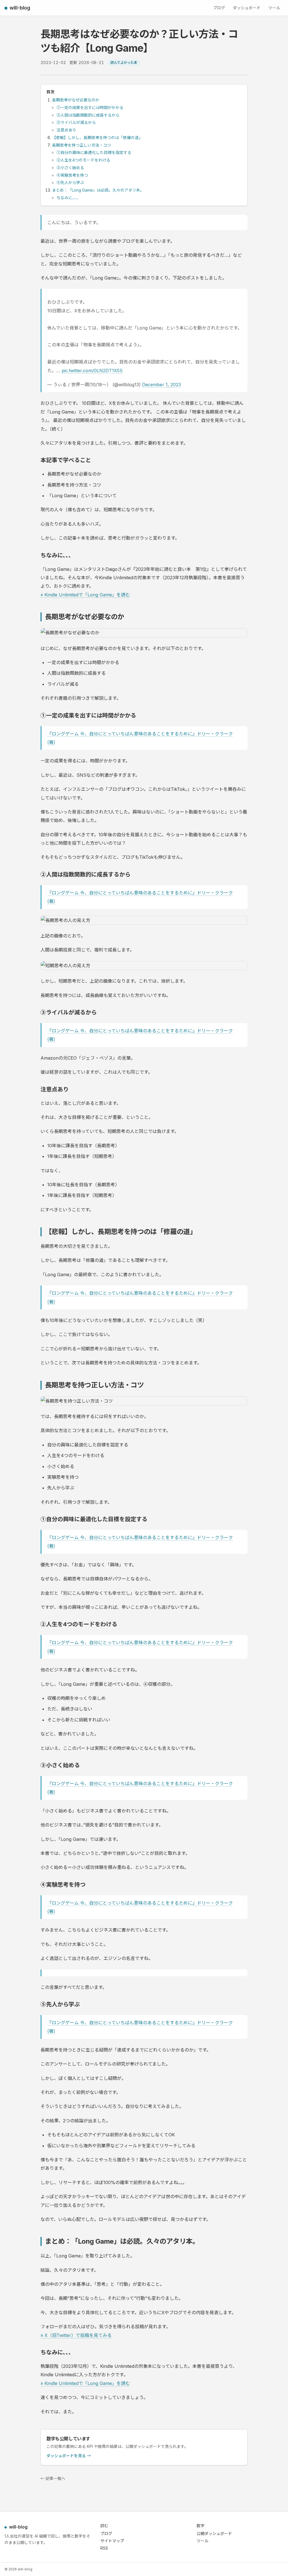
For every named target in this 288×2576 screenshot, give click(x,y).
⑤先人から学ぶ (70, 182)
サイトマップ (112, 2541)
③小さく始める (70, 168)
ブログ (219, 8)
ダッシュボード (247, 8)
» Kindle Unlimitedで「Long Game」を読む (85, 595)
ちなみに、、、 (68, 198)
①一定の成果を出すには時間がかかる (90, 107)
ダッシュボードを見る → (69, 2456)
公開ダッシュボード (214, 2533)
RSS (104, 2548)
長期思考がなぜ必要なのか (76, 100)
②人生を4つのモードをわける (83, 160)
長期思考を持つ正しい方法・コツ (82, 145)
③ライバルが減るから (76, 122)
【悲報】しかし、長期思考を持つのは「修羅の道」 (97, 138)
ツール (274, 8)
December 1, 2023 (161, 385)
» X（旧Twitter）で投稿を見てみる (76, 2335)
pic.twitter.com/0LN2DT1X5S (92, 371)
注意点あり (66, 130)
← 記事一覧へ (53, 2478)
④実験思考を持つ (72, 175)
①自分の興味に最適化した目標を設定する (94, 152)
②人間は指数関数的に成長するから (88, 115)
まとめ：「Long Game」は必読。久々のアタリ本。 (98, 190)
